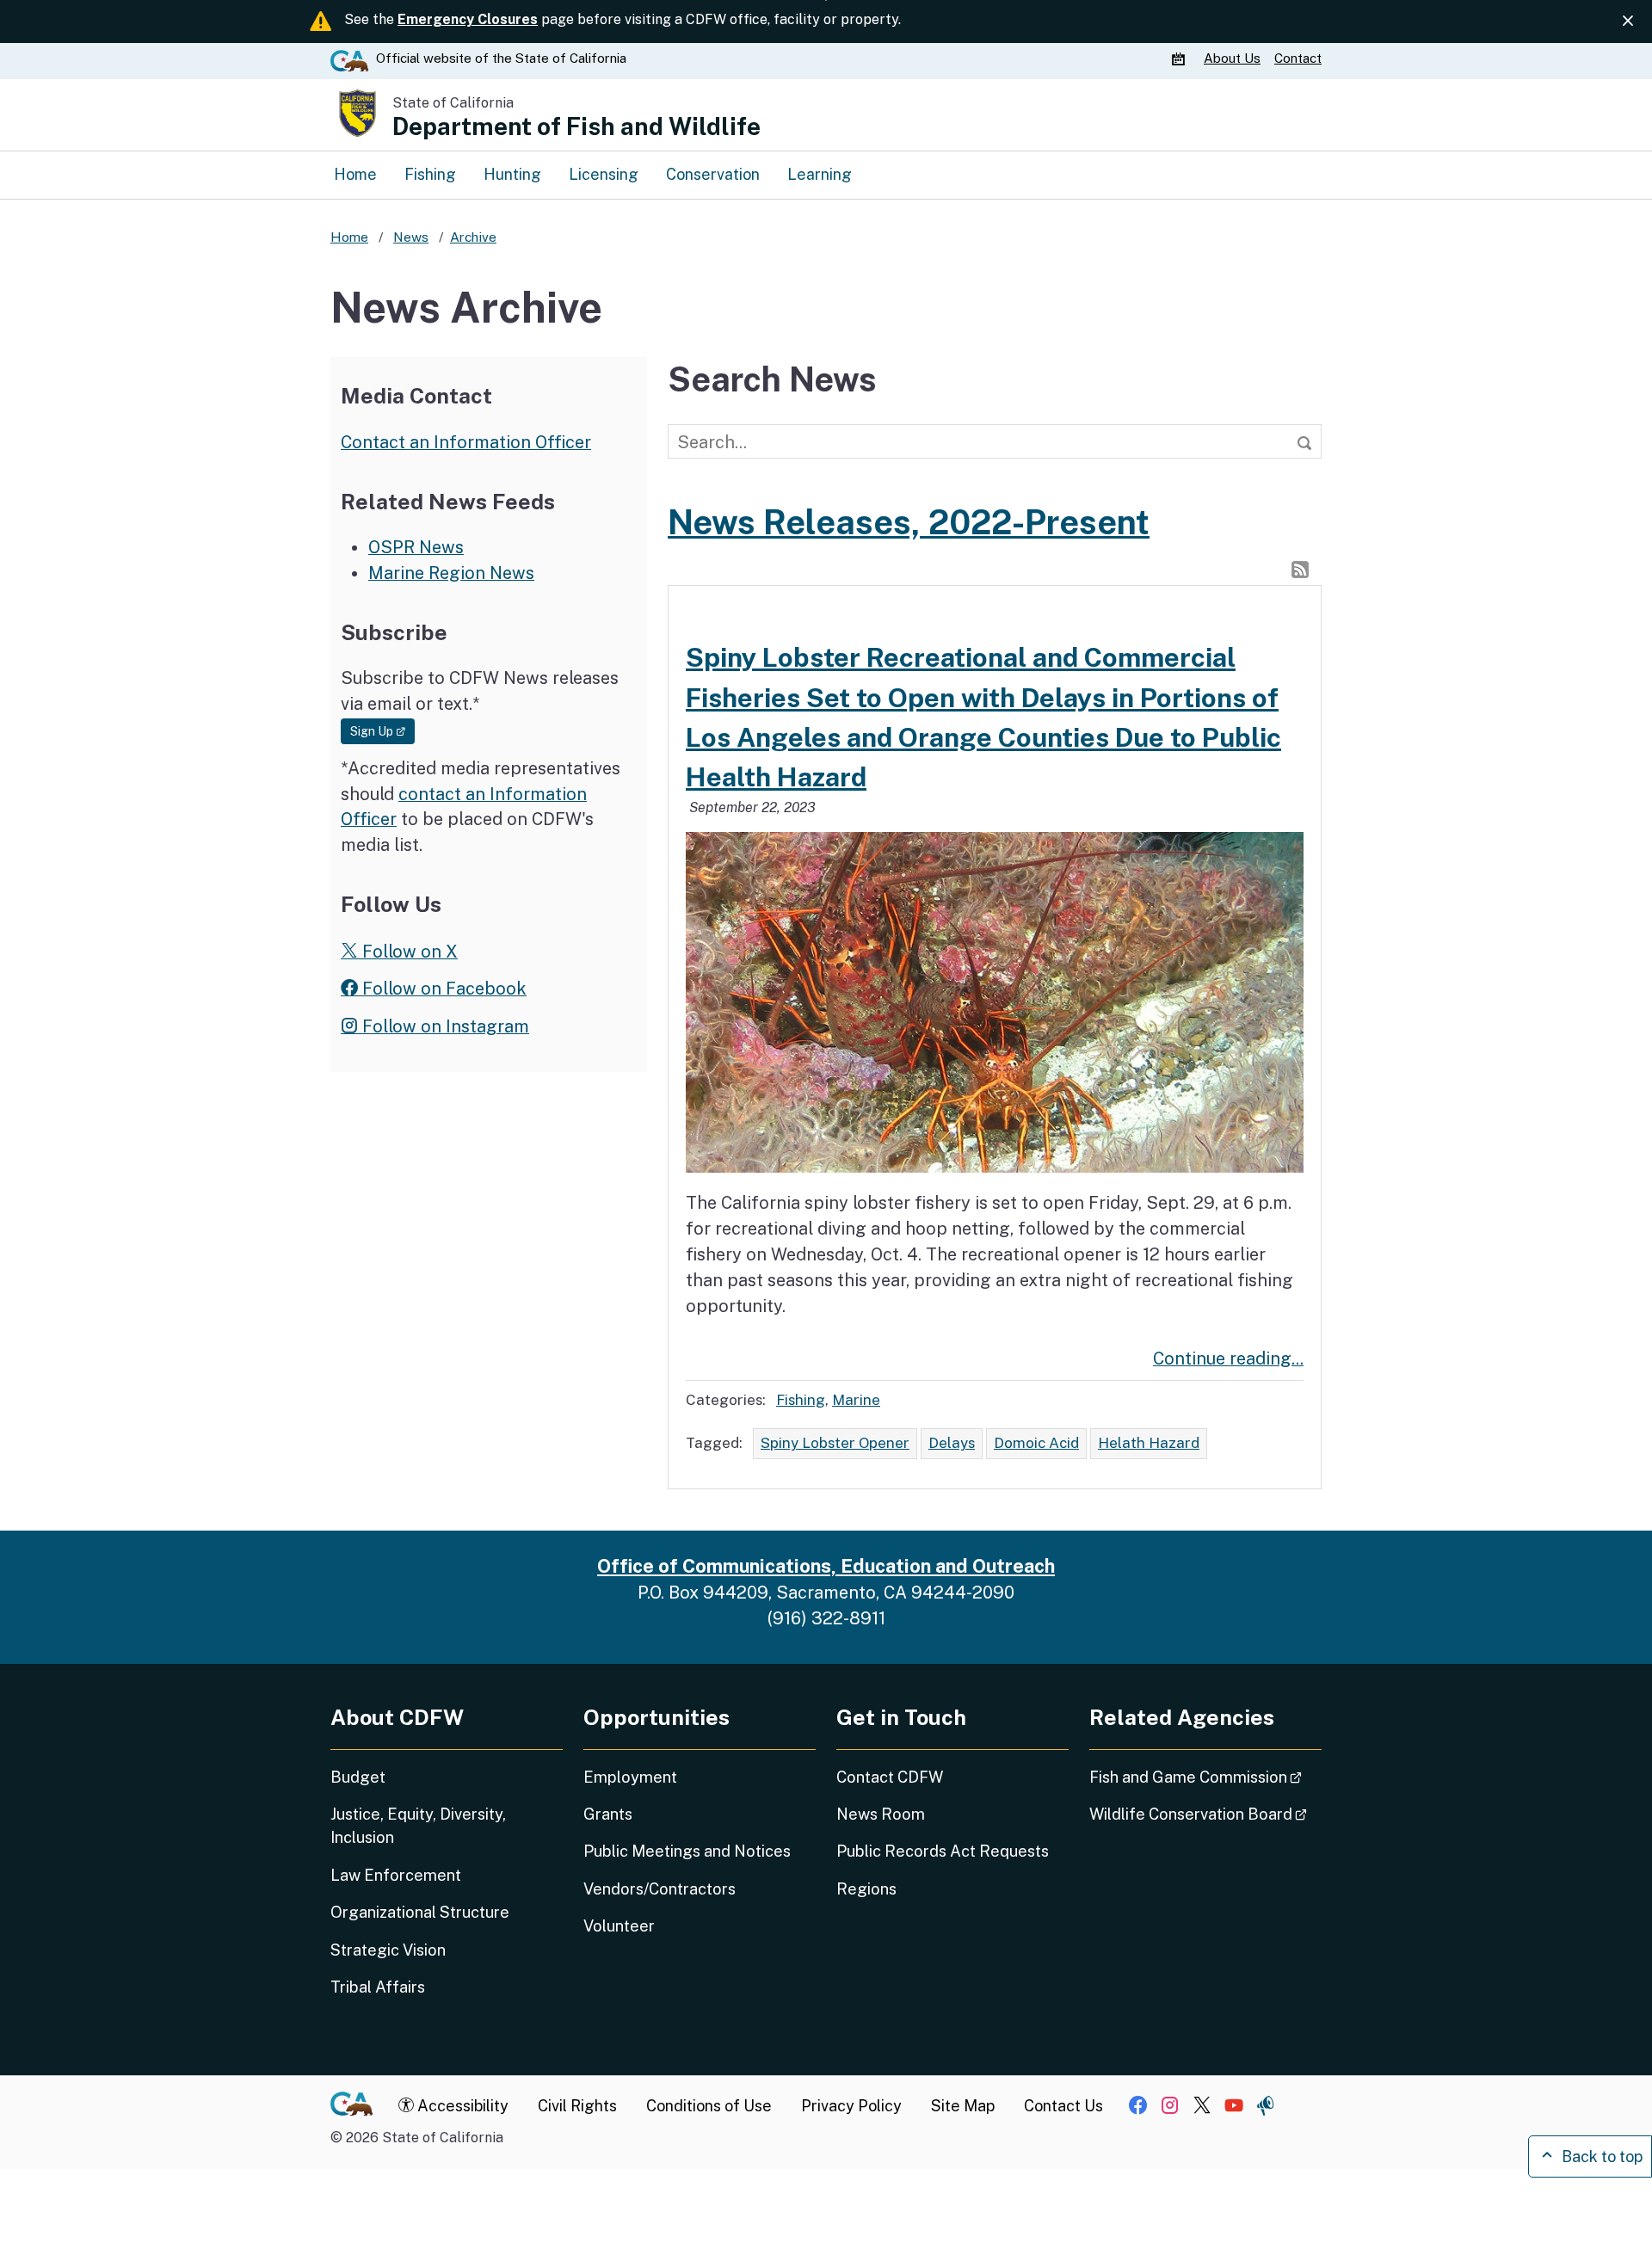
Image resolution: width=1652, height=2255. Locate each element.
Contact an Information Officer (466, 442)
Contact (1298, 58)
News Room (881, 1814)
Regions (866, 1889)
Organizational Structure (420, 1912)
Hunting (512, 174)
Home (355, 174)
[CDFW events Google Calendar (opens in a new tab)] (1180, 59)
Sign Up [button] (382, 731)
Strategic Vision (388, 1950)
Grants (608, 1814)
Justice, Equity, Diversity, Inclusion (418, 1826)
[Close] (1628, 21)
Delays (952, 1443)
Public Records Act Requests (943, 1851)
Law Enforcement (396, 1875)
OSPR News (416, 547)
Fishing (430, 174)
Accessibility (461, 2106)
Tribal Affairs (378, 1987)
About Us (1232, 58)
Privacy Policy (851, 2106)
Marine (856, 1400)
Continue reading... (1228, 1358)
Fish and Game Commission (1205, 1777)
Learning (820, 174)
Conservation (713, 174)
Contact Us (1063, 2106)
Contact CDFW (890, 1777)
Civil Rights (577, 2106)
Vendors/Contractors (660, 1889)
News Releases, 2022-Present (909, 522)
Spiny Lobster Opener (835, 1443)
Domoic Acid (1036, 1443)
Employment (630, 1777)
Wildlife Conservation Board (1205, 1814)
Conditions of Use (709, 2106)
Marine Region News (451, 573)
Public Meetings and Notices (687, 1851)
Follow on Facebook (442, 988)
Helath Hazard (1149, 1443)
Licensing (604, 174)
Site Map (963, 2106)
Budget (358, 1777)
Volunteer (619, 1926)
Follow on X (408, 951)
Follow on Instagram (444, 1026)
